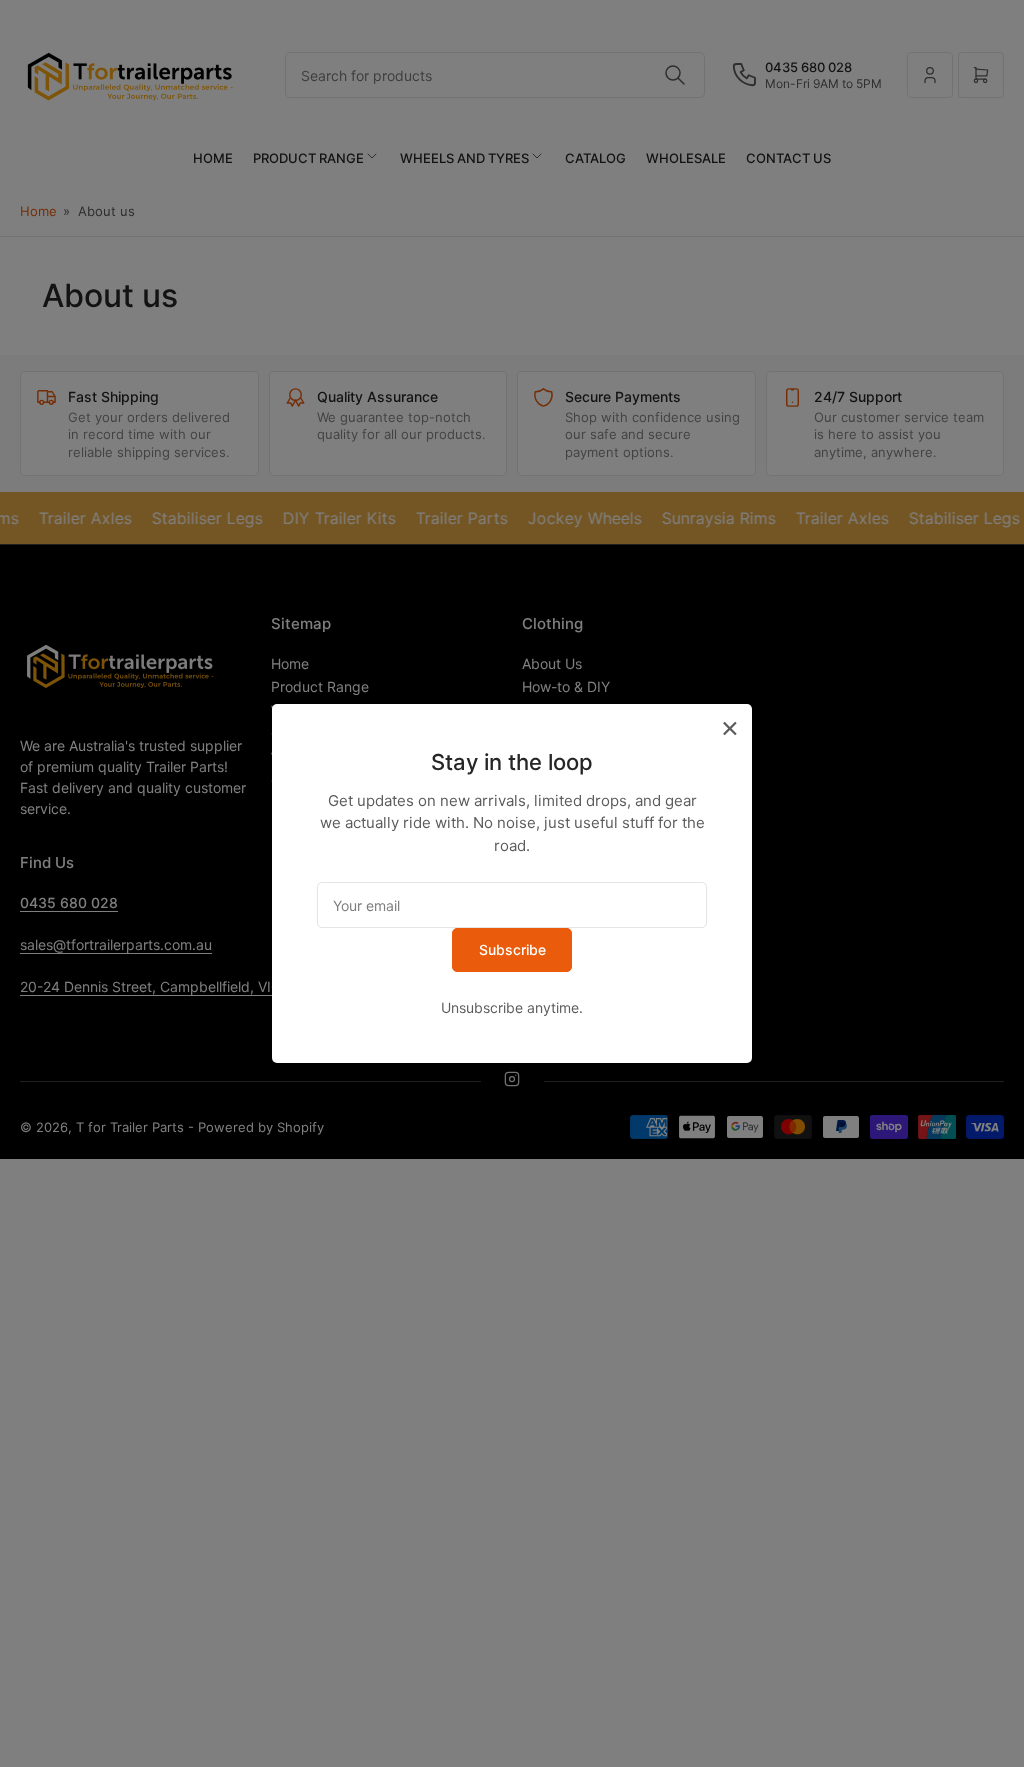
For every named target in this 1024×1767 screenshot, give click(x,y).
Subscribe (512, 949)
